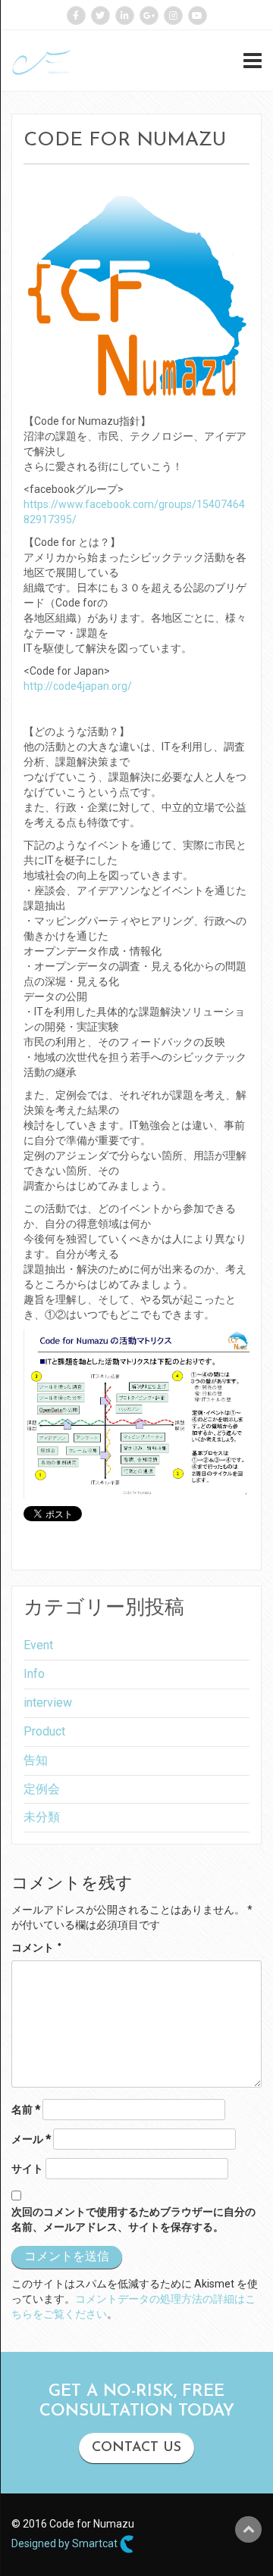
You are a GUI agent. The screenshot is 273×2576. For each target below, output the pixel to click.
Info (34, 1674)
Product (44, 1731)
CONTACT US (136, 2448)
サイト (27, 2169)
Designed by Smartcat (66, 2543)
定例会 (42, 1789)
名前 (26, 2110)
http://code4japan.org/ (78, 686)
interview (48, 1703)
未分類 (42, 1817)
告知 (36, 1760)
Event (38, 1645)
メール (31, 2139)
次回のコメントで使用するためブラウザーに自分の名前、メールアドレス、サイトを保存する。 (133, 2219)
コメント (36, 1949)
